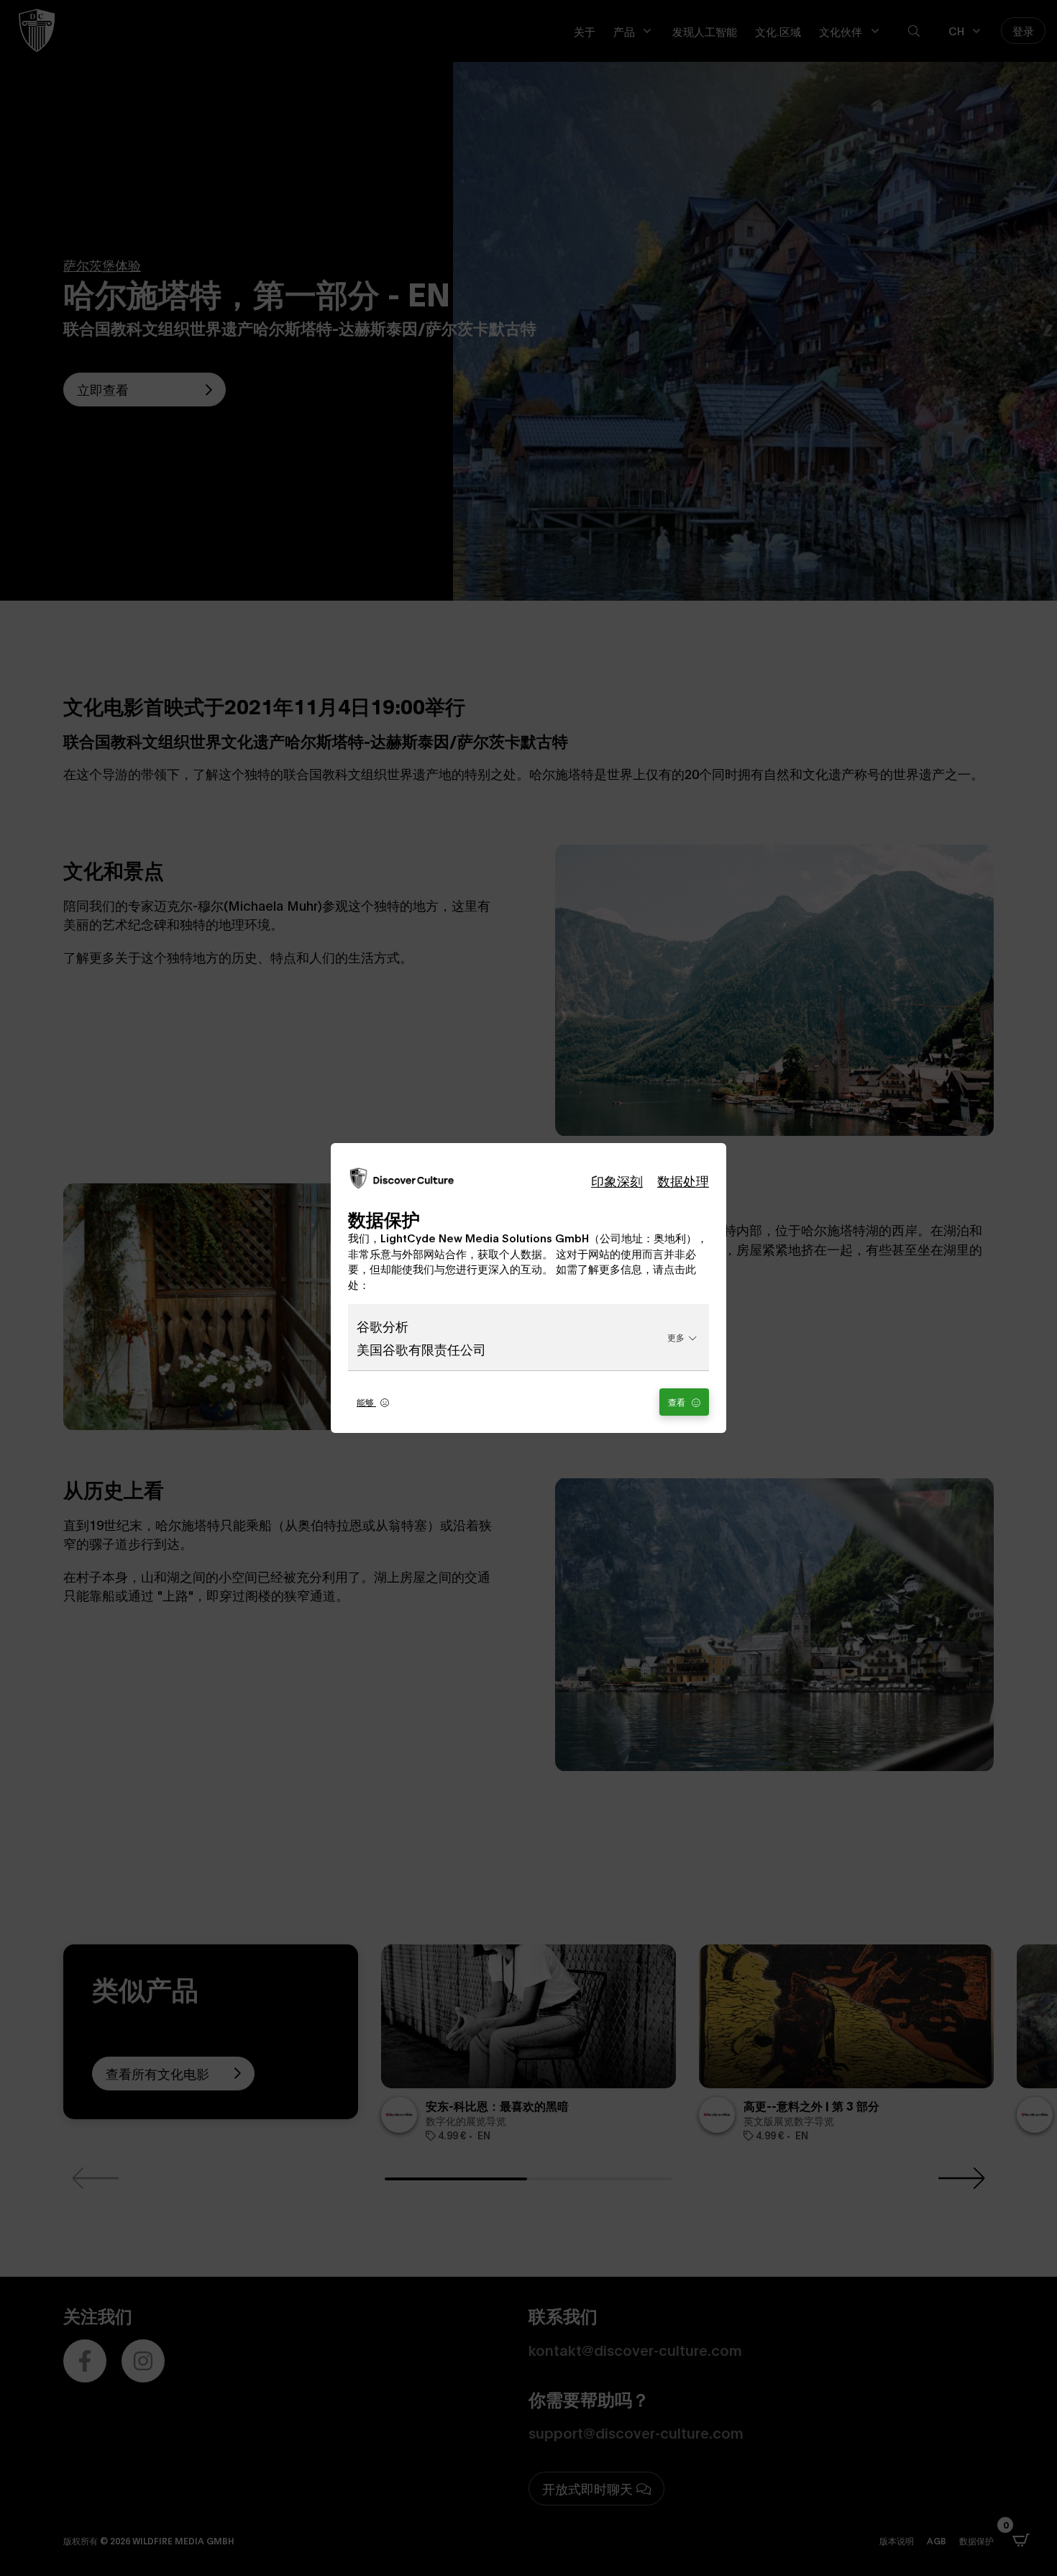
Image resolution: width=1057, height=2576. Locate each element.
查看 (678, 1402)
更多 (676, 1337)
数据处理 (683, 1180)
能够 (366, 1402)
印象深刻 (617, 1180)
